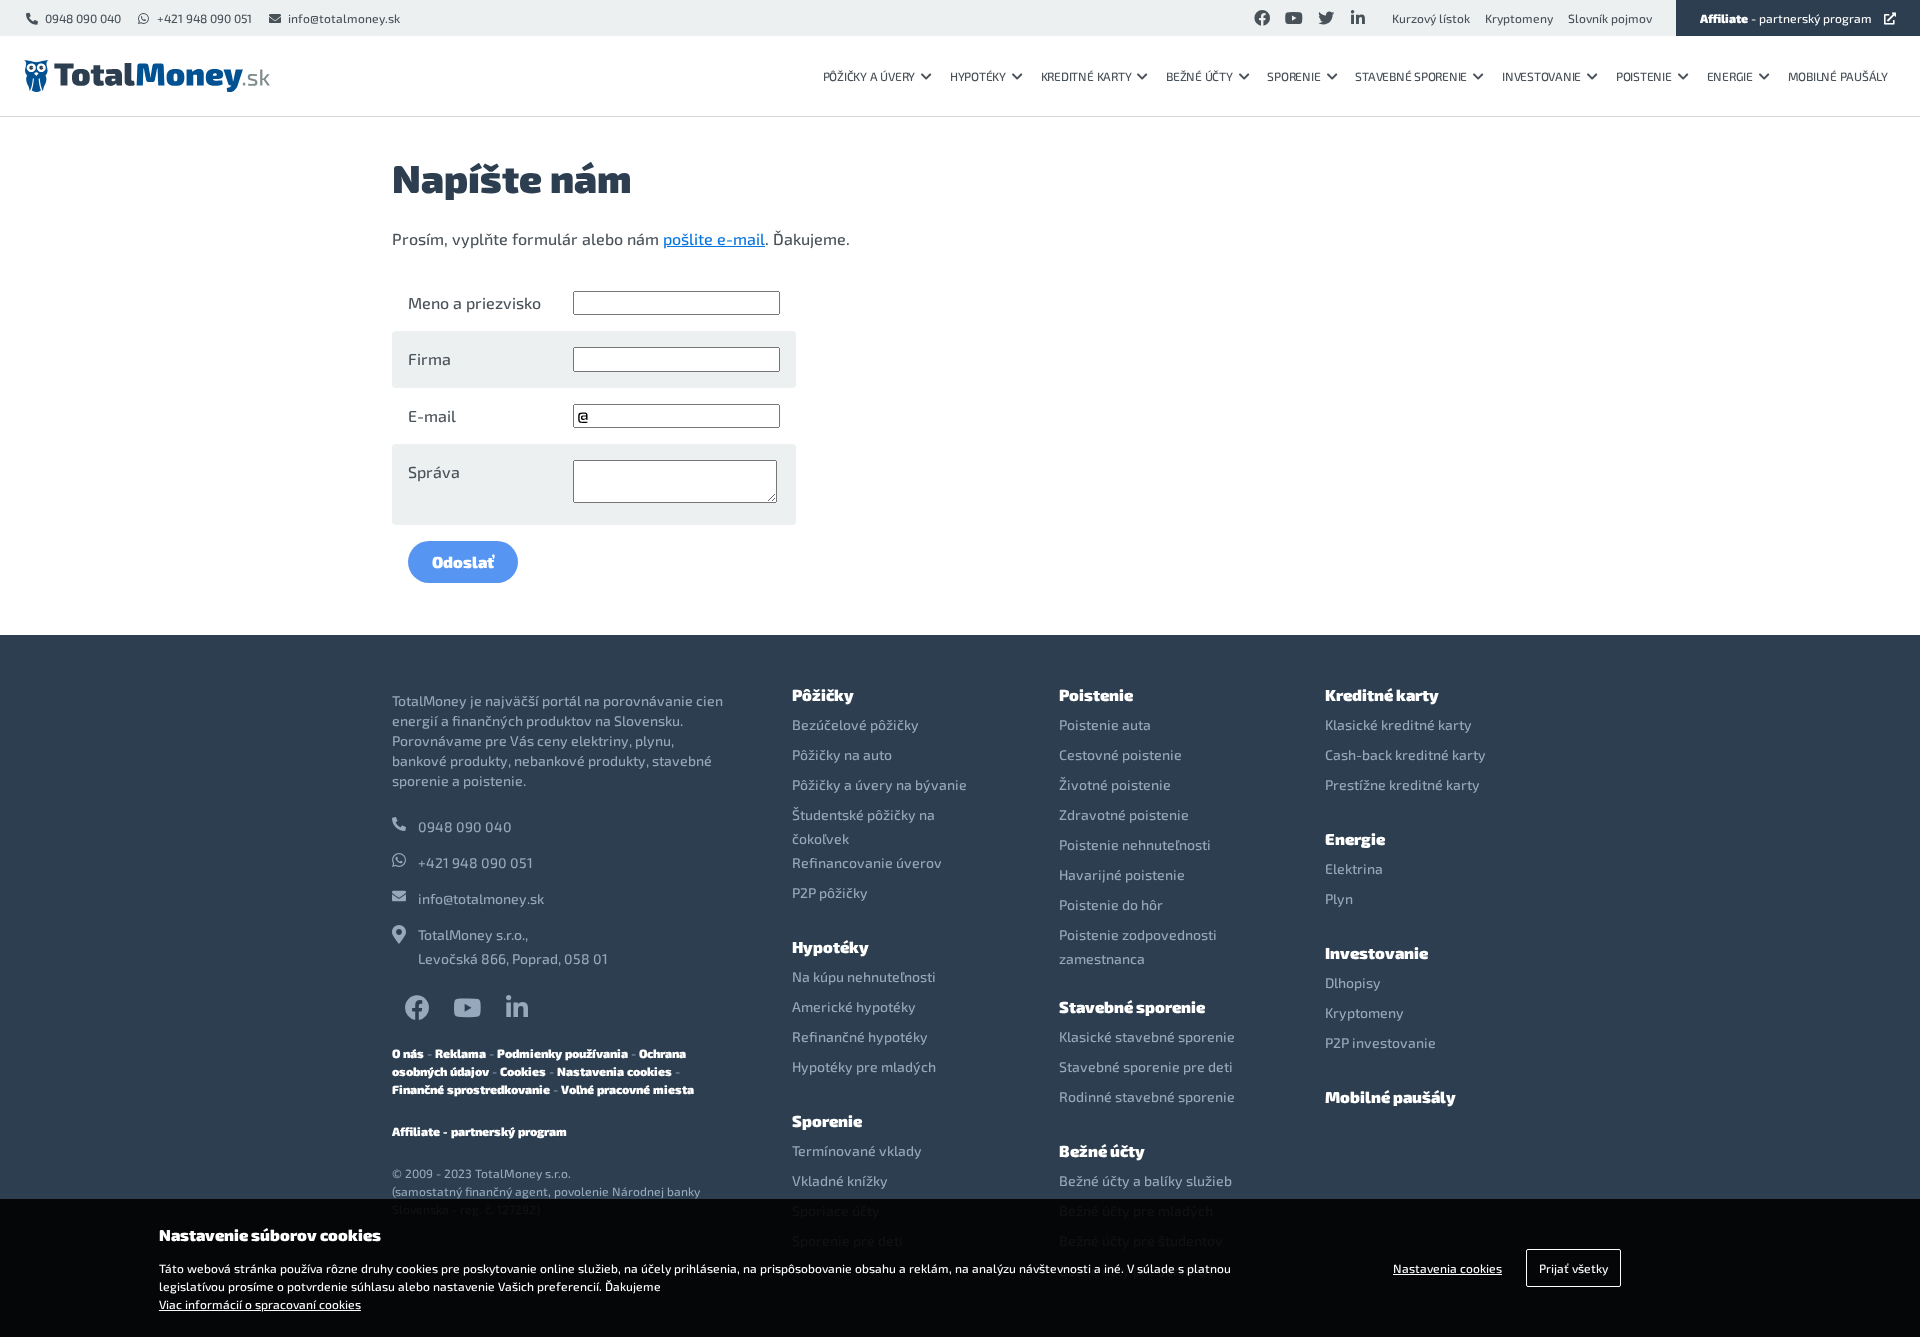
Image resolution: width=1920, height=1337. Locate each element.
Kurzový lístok (1431, 18)
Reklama (460, 1053)
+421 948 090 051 (204, 18)
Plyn (1339, 898)
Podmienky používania (562, 1053)
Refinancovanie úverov (867, 862)
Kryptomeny (1519, 18)
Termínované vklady (857, 1150)
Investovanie (1541, 76)
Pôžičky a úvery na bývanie (879, 784)
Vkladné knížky (840, 1180)
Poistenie (1644, 76)
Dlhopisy (1353, 982)
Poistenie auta (1105, 724)
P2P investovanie (1380, 1042)
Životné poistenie (1115, 784)
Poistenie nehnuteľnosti (1135, 844)
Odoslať (463, 561)
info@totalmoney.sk (344, 18)
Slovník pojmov (1610, 18)
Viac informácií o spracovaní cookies (260, 1304)
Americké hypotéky (854, 1006)
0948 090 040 (83, 18)
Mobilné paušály (1838, 76)
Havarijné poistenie (1122, 874)
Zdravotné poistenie (1124, 814)
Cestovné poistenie (1120, 754)
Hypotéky (978, 76)
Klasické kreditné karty (1398, 724)
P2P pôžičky (830, 892)
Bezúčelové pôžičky (855, 724)
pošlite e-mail (714, 238)
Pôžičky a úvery (869, 76)
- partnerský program (1786, 18)
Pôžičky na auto (842, 754)
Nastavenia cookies (614, 1071)
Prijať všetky (1573, 1268)
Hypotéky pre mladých (864, 1066)
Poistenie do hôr (1111, 904)
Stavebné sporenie (1411, 76)
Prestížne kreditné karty (1402, 784)
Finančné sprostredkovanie (471, 1089)
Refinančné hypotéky (860, 1036)
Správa (434, 471)
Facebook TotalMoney (417, 1007)
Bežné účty (1199, 76)
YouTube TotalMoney (467, 1007)
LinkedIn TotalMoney (517, 1007)
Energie (1730, 76)
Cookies (523, 1071)
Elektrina (1354, 868)
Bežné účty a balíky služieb (1145, 1180)
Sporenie (1293, 76)
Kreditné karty (1086, 76)
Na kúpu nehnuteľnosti (864, 976)
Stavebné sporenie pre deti (1146, 1066)
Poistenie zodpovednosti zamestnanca (1138, 946)
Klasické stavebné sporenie (1147, 1036)
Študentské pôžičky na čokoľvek (863, 826)
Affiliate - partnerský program (479, 1131)
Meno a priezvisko (474, 302)
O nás (408, 1053)
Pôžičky (823, 694)
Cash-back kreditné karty (1405, 754)
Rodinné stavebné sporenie (1147, 1096)
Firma (429, 358)
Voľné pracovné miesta (627, 1089)
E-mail (432, 415)
